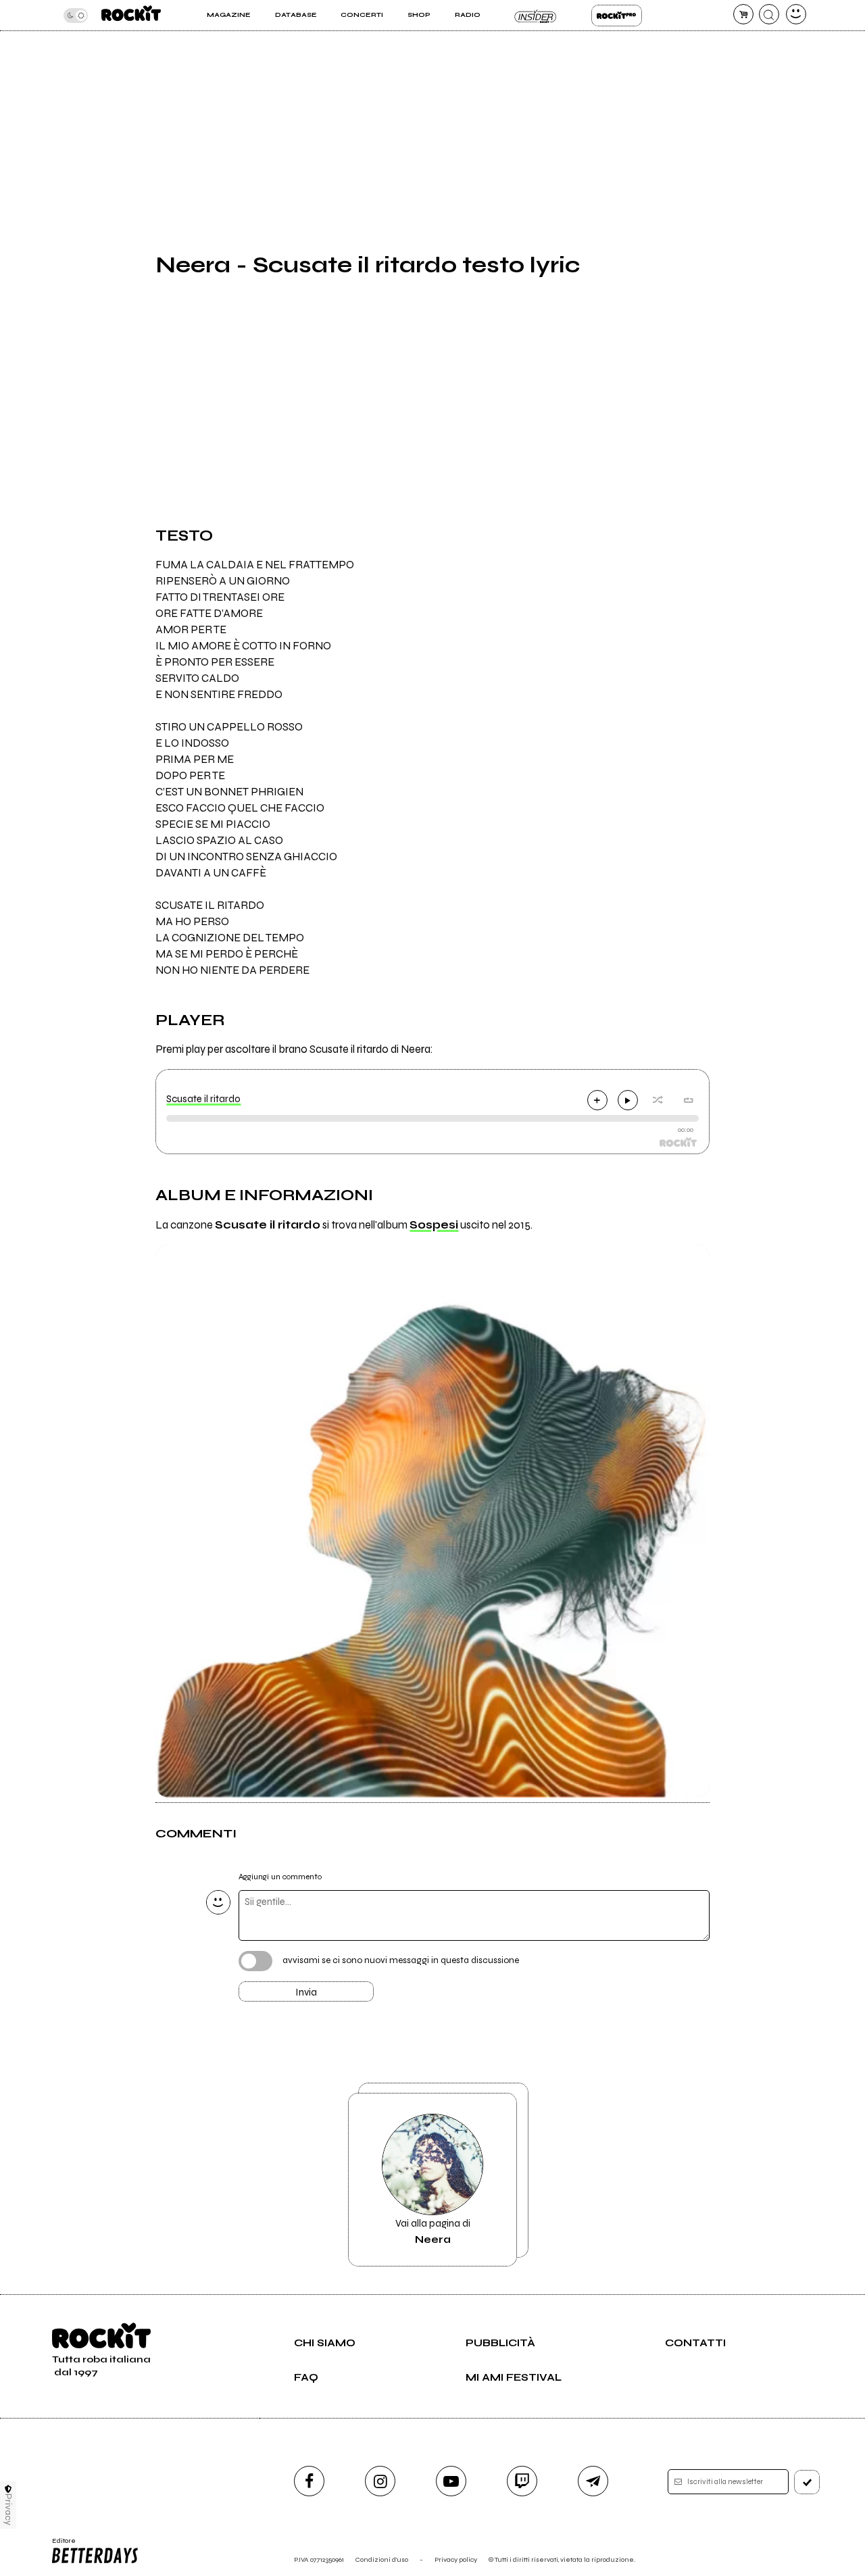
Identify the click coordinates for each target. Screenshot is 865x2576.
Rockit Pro (617, 16)
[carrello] (743, 14)
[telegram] (593, 2481)
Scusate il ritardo (203, 1099)
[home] (131, 15)
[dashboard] (796, 14)
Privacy (8, 2509)
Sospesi (434, 1225)
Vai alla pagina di (433, 2231)
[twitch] (522, 2481)
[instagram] (380, 2481)
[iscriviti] (807, 2482)
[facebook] (309, 2481)
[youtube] (451, 2481)
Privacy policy (456, 2559)
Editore (59, 2545)
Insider (536, 16)
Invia (306, 1992)
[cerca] (769, 14)
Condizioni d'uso (382, 2559)
